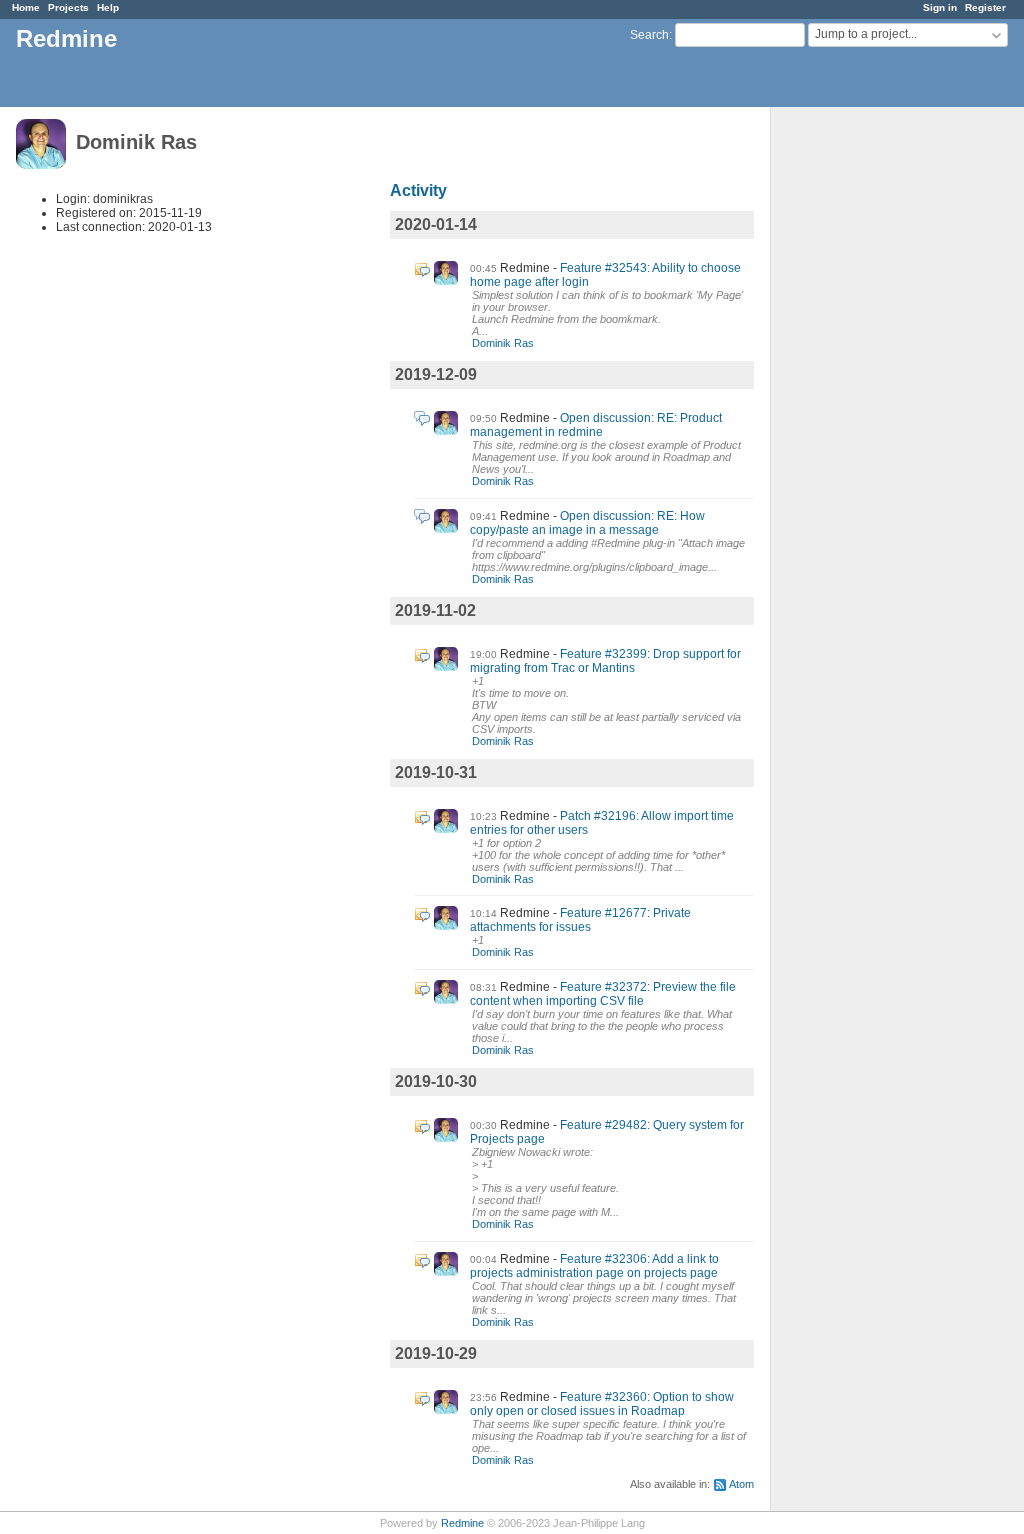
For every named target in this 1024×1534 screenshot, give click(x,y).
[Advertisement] (871, 421)
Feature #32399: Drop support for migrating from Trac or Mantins (605, 661)
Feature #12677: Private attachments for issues (580, 920)
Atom (741, 1484)
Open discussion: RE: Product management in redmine (596, 425)
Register (985, 7)
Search (649, 35)
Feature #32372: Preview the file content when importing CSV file (603, 994)
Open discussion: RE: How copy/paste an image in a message (587, 523)
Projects (68, 7)
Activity (418, 190)
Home (26, 7)
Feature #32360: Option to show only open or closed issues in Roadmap (602, 1404)
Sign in (940, 7)
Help (108, 7)
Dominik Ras (503, 343)
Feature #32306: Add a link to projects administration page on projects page (594, 1266)
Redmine (462, 1523)
